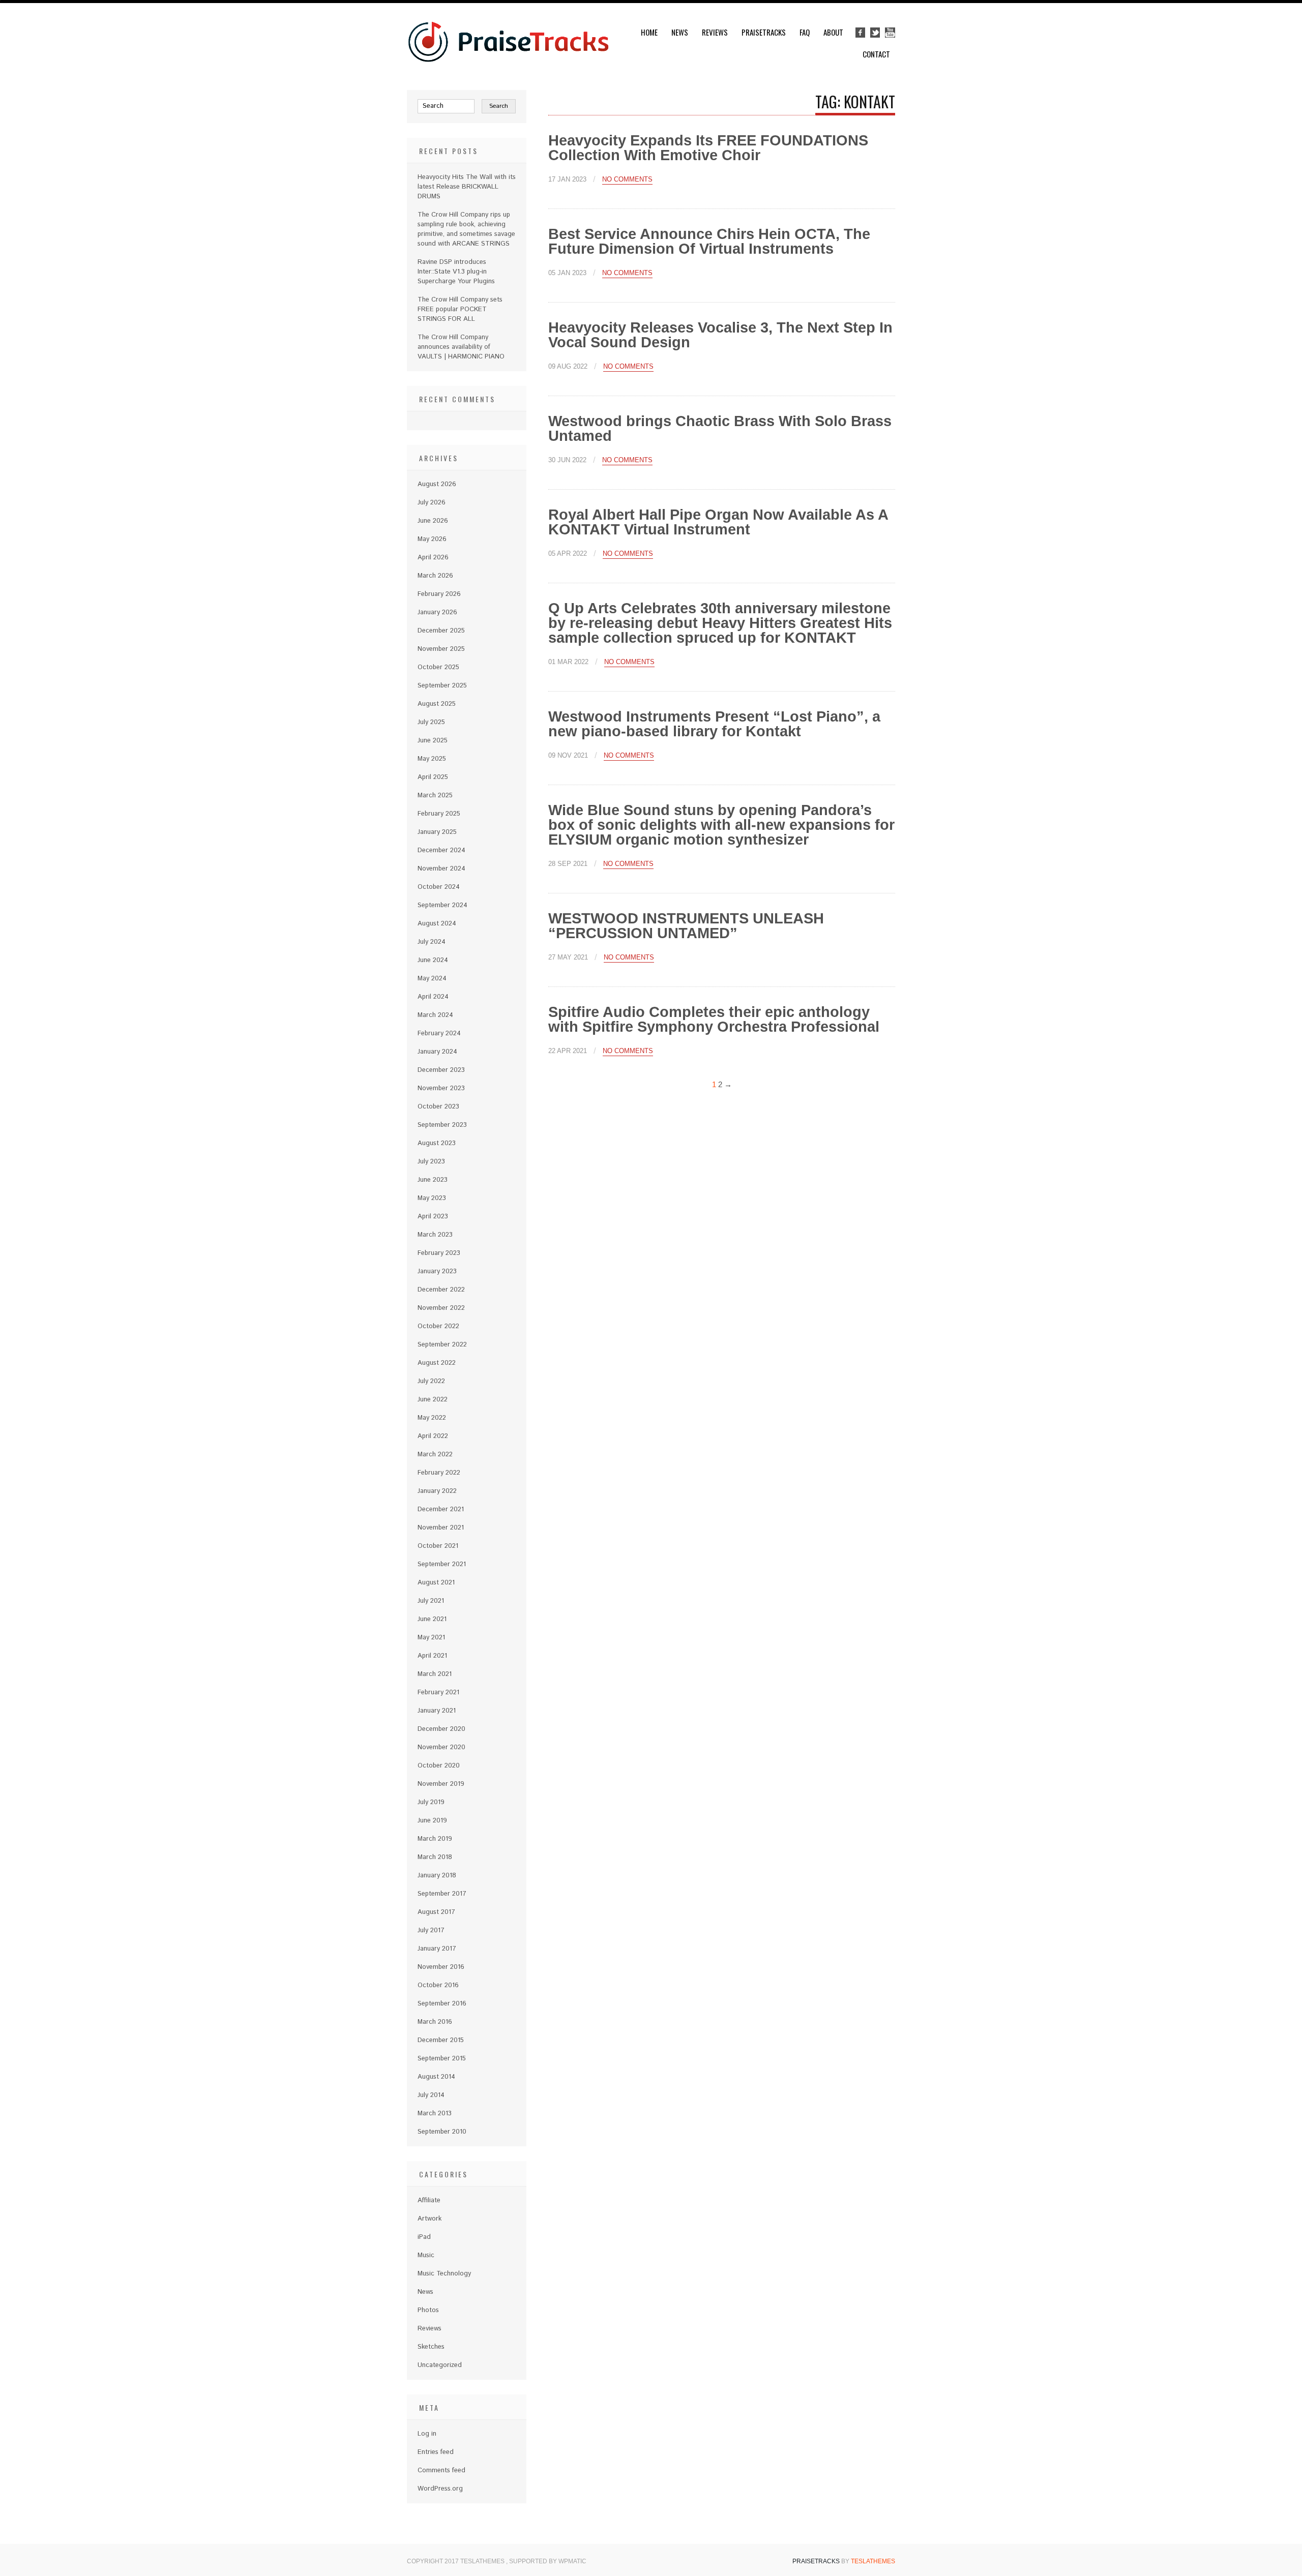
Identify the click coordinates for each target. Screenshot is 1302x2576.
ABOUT (833, 32)
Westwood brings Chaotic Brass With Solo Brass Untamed (720, 428)
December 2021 (441, 1509)
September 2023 (442, 1125)
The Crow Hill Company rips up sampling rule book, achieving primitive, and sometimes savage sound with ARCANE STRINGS (466, 229)
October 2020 (439, 1766)
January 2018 (437, 1876)
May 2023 (432, 1198)
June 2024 (433, 960)
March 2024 (435, 1015)
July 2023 (431, 1162)
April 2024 (433, 997)
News (680, 32)
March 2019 (435, 1839)
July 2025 (431, 722)
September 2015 (442, 2059)
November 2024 (441, 869)
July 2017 (431, 1930)
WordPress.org (440, 2489)
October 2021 (438, 1546)
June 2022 (433, 1400)
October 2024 (439, 887)
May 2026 (432, 539)
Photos (428, 2310)
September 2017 (442, 1894)
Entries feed (436, 2452)
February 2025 (439, 814)
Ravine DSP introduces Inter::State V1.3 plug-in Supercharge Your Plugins (456, 272)
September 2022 (442, 1345)
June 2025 (433, 741)
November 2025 (441, 649)
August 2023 (437, 1143)
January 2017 (437, 1949)
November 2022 (441, 1308)
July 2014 (431, 2095)
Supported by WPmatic (548, 2561)
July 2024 (432, 942)
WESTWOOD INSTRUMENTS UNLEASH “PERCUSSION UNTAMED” (686, 926)
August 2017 (436, 1912)
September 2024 (442, 905)
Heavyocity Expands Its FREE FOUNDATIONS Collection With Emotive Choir (708, 148)
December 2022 (441, 1290)
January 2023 (437, 1271)
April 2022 (433, 1436)
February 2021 (438, 1693)
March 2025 (435, 796)
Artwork (430, 2219)
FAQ (805, 32)
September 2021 (442, 1564)
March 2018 (435, 1857)
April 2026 (433, 558)
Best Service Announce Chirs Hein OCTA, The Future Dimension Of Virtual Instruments (709, 241)
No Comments (627, 179)
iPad (424, 2237)
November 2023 (441, 1088)
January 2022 (437, 1491)
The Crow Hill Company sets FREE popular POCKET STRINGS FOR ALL (460, 309)
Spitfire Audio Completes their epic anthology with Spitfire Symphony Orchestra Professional (714, 1019)
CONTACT (876, 54)
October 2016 (438, 1985)
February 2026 (439, 594)
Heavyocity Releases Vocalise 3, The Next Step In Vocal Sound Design (720, 335)
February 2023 (439, 1253)
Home (649, 32)
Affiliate (429, 2200)
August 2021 (436, 1583)
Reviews (715, 32)
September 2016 (442, 2004)
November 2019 (441, 1784)
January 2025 (437, 832)
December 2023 (441, 1070)
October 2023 (438, 1107)
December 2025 (441, 631)
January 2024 (437, 1052)
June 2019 (432, 1821)
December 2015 (441, 2040)
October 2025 (438, 667)
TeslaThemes (873, 2561)
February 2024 (439, 1034)
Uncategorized (440, 2365)
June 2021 (432, 1619)
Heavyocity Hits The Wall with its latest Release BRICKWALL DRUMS (467, 187)
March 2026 (435, 576)
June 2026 (433, 521)
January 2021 (437, 1711)
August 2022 (437, 1363)
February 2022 (439, 1473)
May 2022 (432, 1418)
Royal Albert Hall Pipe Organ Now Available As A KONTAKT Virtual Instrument (718, 522)
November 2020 (441, 1747)
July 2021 (431, 1601)
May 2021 (431, 1638)
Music (426, 2255)
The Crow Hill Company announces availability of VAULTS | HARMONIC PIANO (461, 347)
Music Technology (444, 2274)
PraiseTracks (764, 32)
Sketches (431, 2347)
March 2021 (435, 1674)
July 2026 (432, 503)
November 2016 (441, 1967)
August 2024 (437, 924)
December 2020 (441, 1729)
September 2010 (442, 2132)
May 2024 (432, 979)
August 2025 (437, 704)
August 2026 (437, 484)
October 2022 (438, 1326)
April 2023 (433, 1217)
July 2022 (431, 1381)
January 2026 (437, 612)
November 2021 (441, 1528)
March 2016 (435, 2022)
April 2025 (433, 777)
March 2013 (435, 2114)
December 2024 (441, 850)
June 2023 (433, 1180)
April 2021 (432, 1656)
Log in (427, 2434)
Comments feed (441, 2470)
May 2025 (432, 759)
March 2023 (435, 1235)
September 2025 (442, 686)
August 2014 (436, 2077)
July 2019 (431, 1802)
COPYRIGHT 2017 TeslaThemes (456, 2561)
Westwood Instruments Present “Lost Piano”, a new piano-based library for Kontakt (714, 724)
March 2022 (435, 1455)
